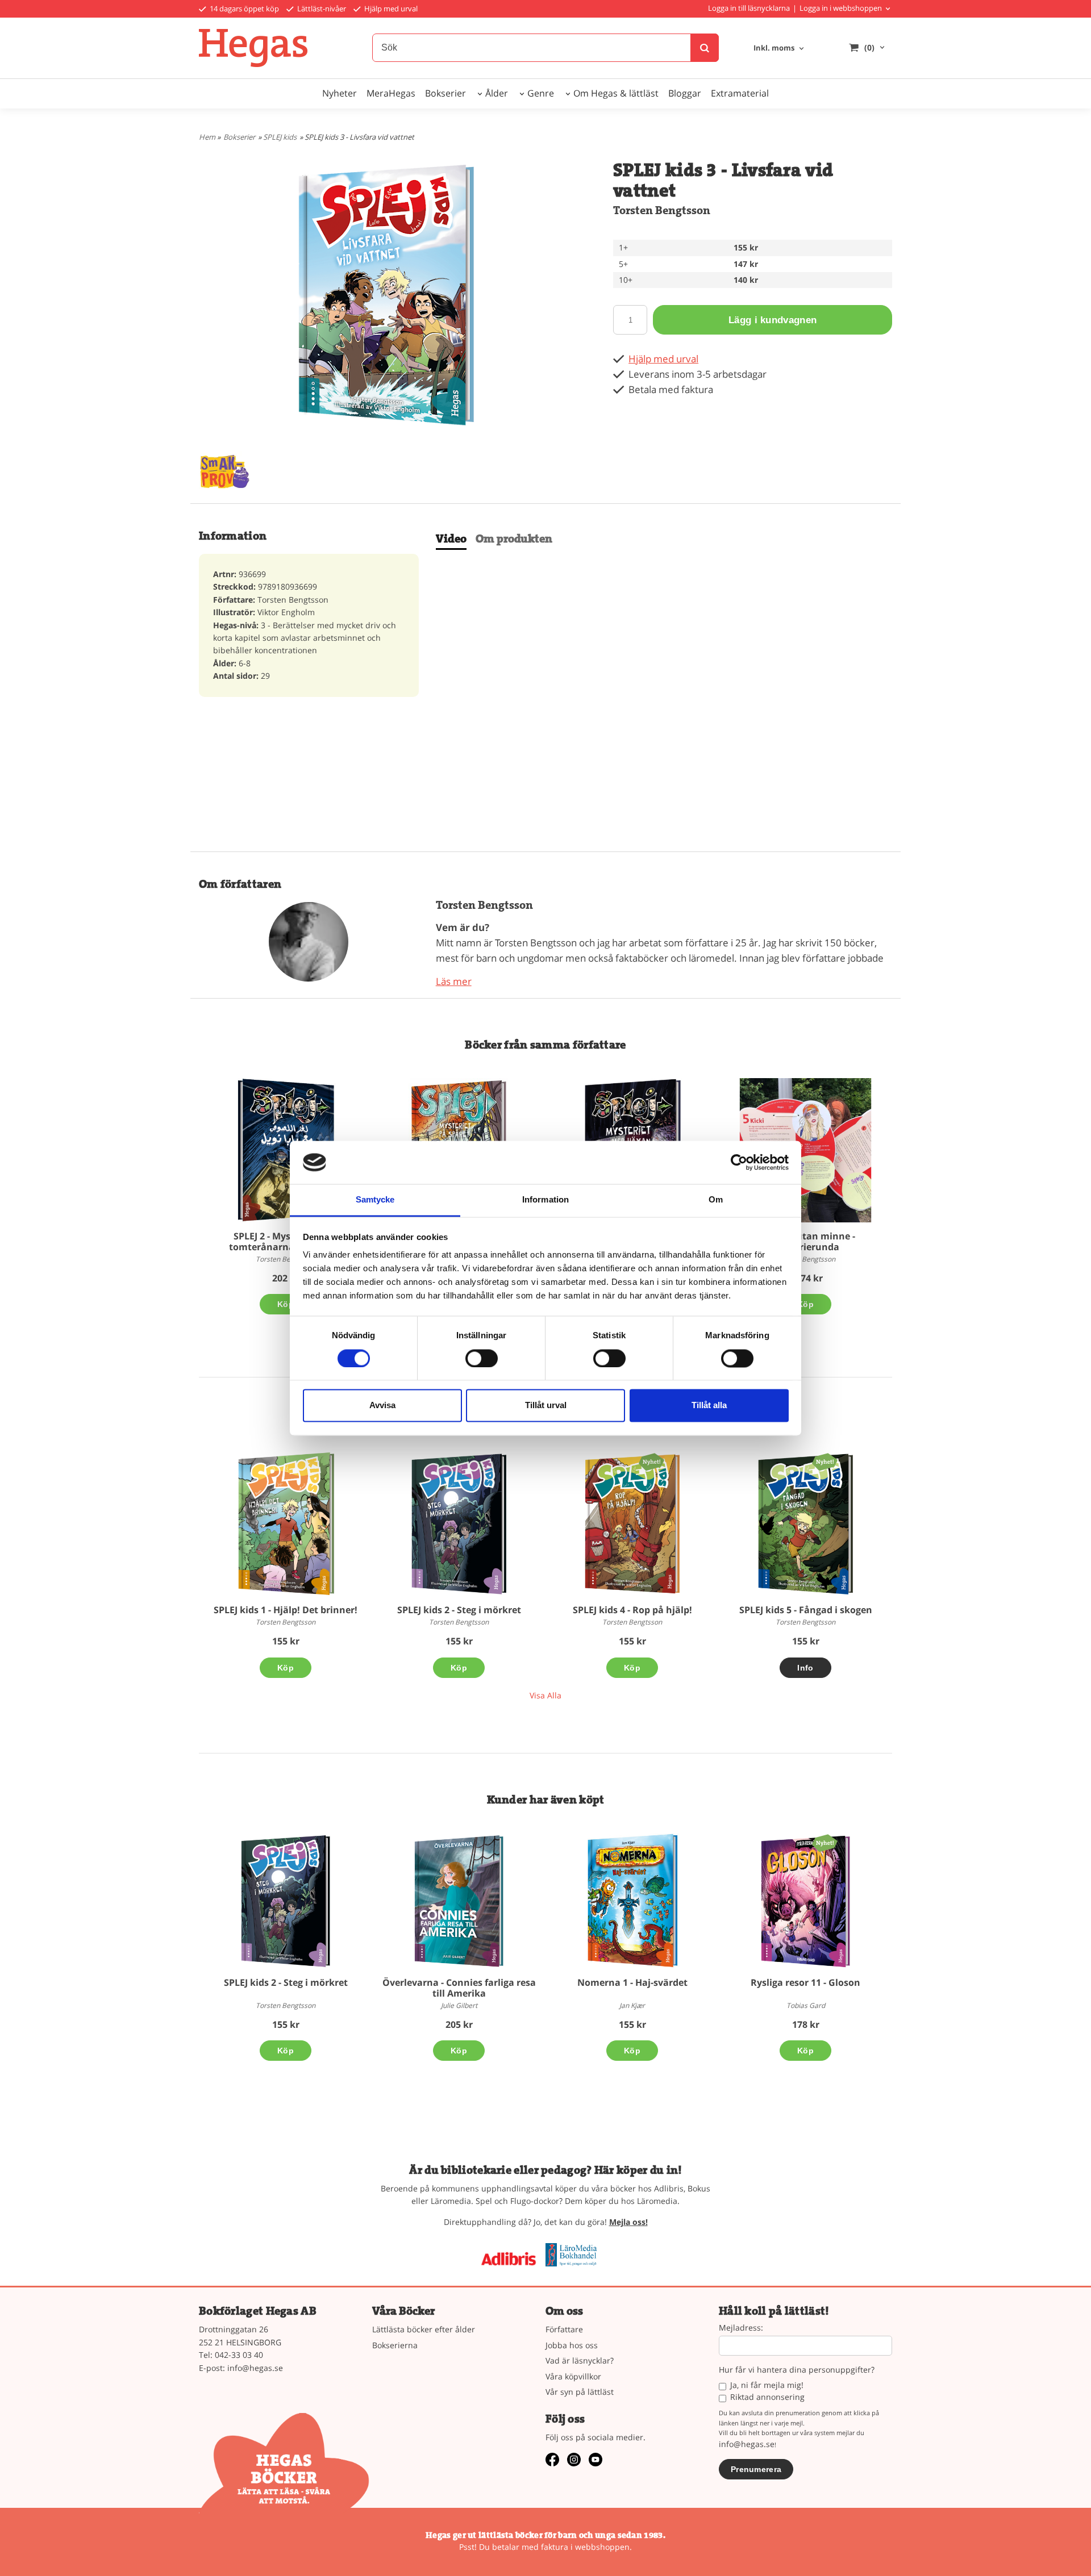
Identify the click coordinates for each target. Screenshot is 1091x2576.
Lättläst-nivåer (321, 9)
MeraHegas (391, 93)
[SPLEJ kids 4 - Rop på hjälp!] (651, 1461)
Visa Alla (545, 1695)
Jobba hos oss (572, 2345)
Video (451, 539)
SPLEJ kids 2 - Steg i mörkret (459, 1610)
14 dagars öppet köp (243, 9)
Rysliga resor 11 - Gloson (805, 1982)
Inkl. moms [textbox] (774, 49)
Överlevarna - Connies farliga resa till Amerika (459, 1988)
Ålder (497, 93)
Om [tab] (716, 1200)
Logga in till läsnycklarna (749, 8)
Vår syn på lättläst (580, 2392)
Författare (564, 2329)
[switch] (482, 1358)
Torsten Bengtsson (662, 210)
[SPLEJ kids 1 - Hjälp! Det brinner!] (286, 1523)
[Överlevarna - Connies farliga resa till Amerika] (459, 1901)
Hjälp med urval (390, 9)
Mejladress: (741, 2328)
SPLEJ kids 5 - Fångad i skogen (806, 1610)
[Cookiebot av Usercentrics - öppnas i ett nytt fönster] (739, 1162)
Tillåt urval (546, 1406)
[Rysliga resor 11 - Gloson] (825, 1842)
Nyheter (340, 93)
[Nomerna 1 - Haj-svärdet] (632, 1901)
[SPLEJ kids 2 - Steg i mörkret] (459, 1524)
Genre (541, 93)
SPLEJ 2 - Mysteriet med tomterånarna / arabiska (286, 1241)
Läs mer (454, 981)
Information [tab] (545, 1200)
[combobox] (780, 49)
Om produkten (514, 539)
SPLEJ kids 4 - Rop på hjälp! (632, 1610)
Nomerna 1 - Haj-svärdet (632, 1982)
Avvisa (382, 1406)
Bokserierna (395, 2345)
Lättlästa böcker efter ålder (424, 2329)
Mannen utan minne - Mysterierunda (805, 1241)
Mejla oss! (628, 2222)
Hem (207, 137)
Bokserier (445, 93)
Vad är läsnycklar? (580, 2360)
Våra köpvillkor (573, 2376)
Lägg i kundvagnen (773, 320)
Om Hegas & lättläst (616, 93)
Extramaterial (740, 93)
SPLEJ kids (280, 137)
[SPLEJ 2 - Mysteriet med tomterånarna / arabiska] (286, 1150)
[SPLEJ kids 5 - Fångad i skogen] (825, 1461)
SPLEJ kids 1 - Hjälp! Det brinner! (286, 1610)
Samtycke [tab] (375, 1200)
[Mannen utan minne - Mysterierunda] (805, 1150)
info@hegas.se (255, 2368)
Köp (286, 1304)
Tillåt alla (709, 1406)
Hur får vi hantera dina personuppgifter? (797, 2370)
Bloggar (685, 93)
